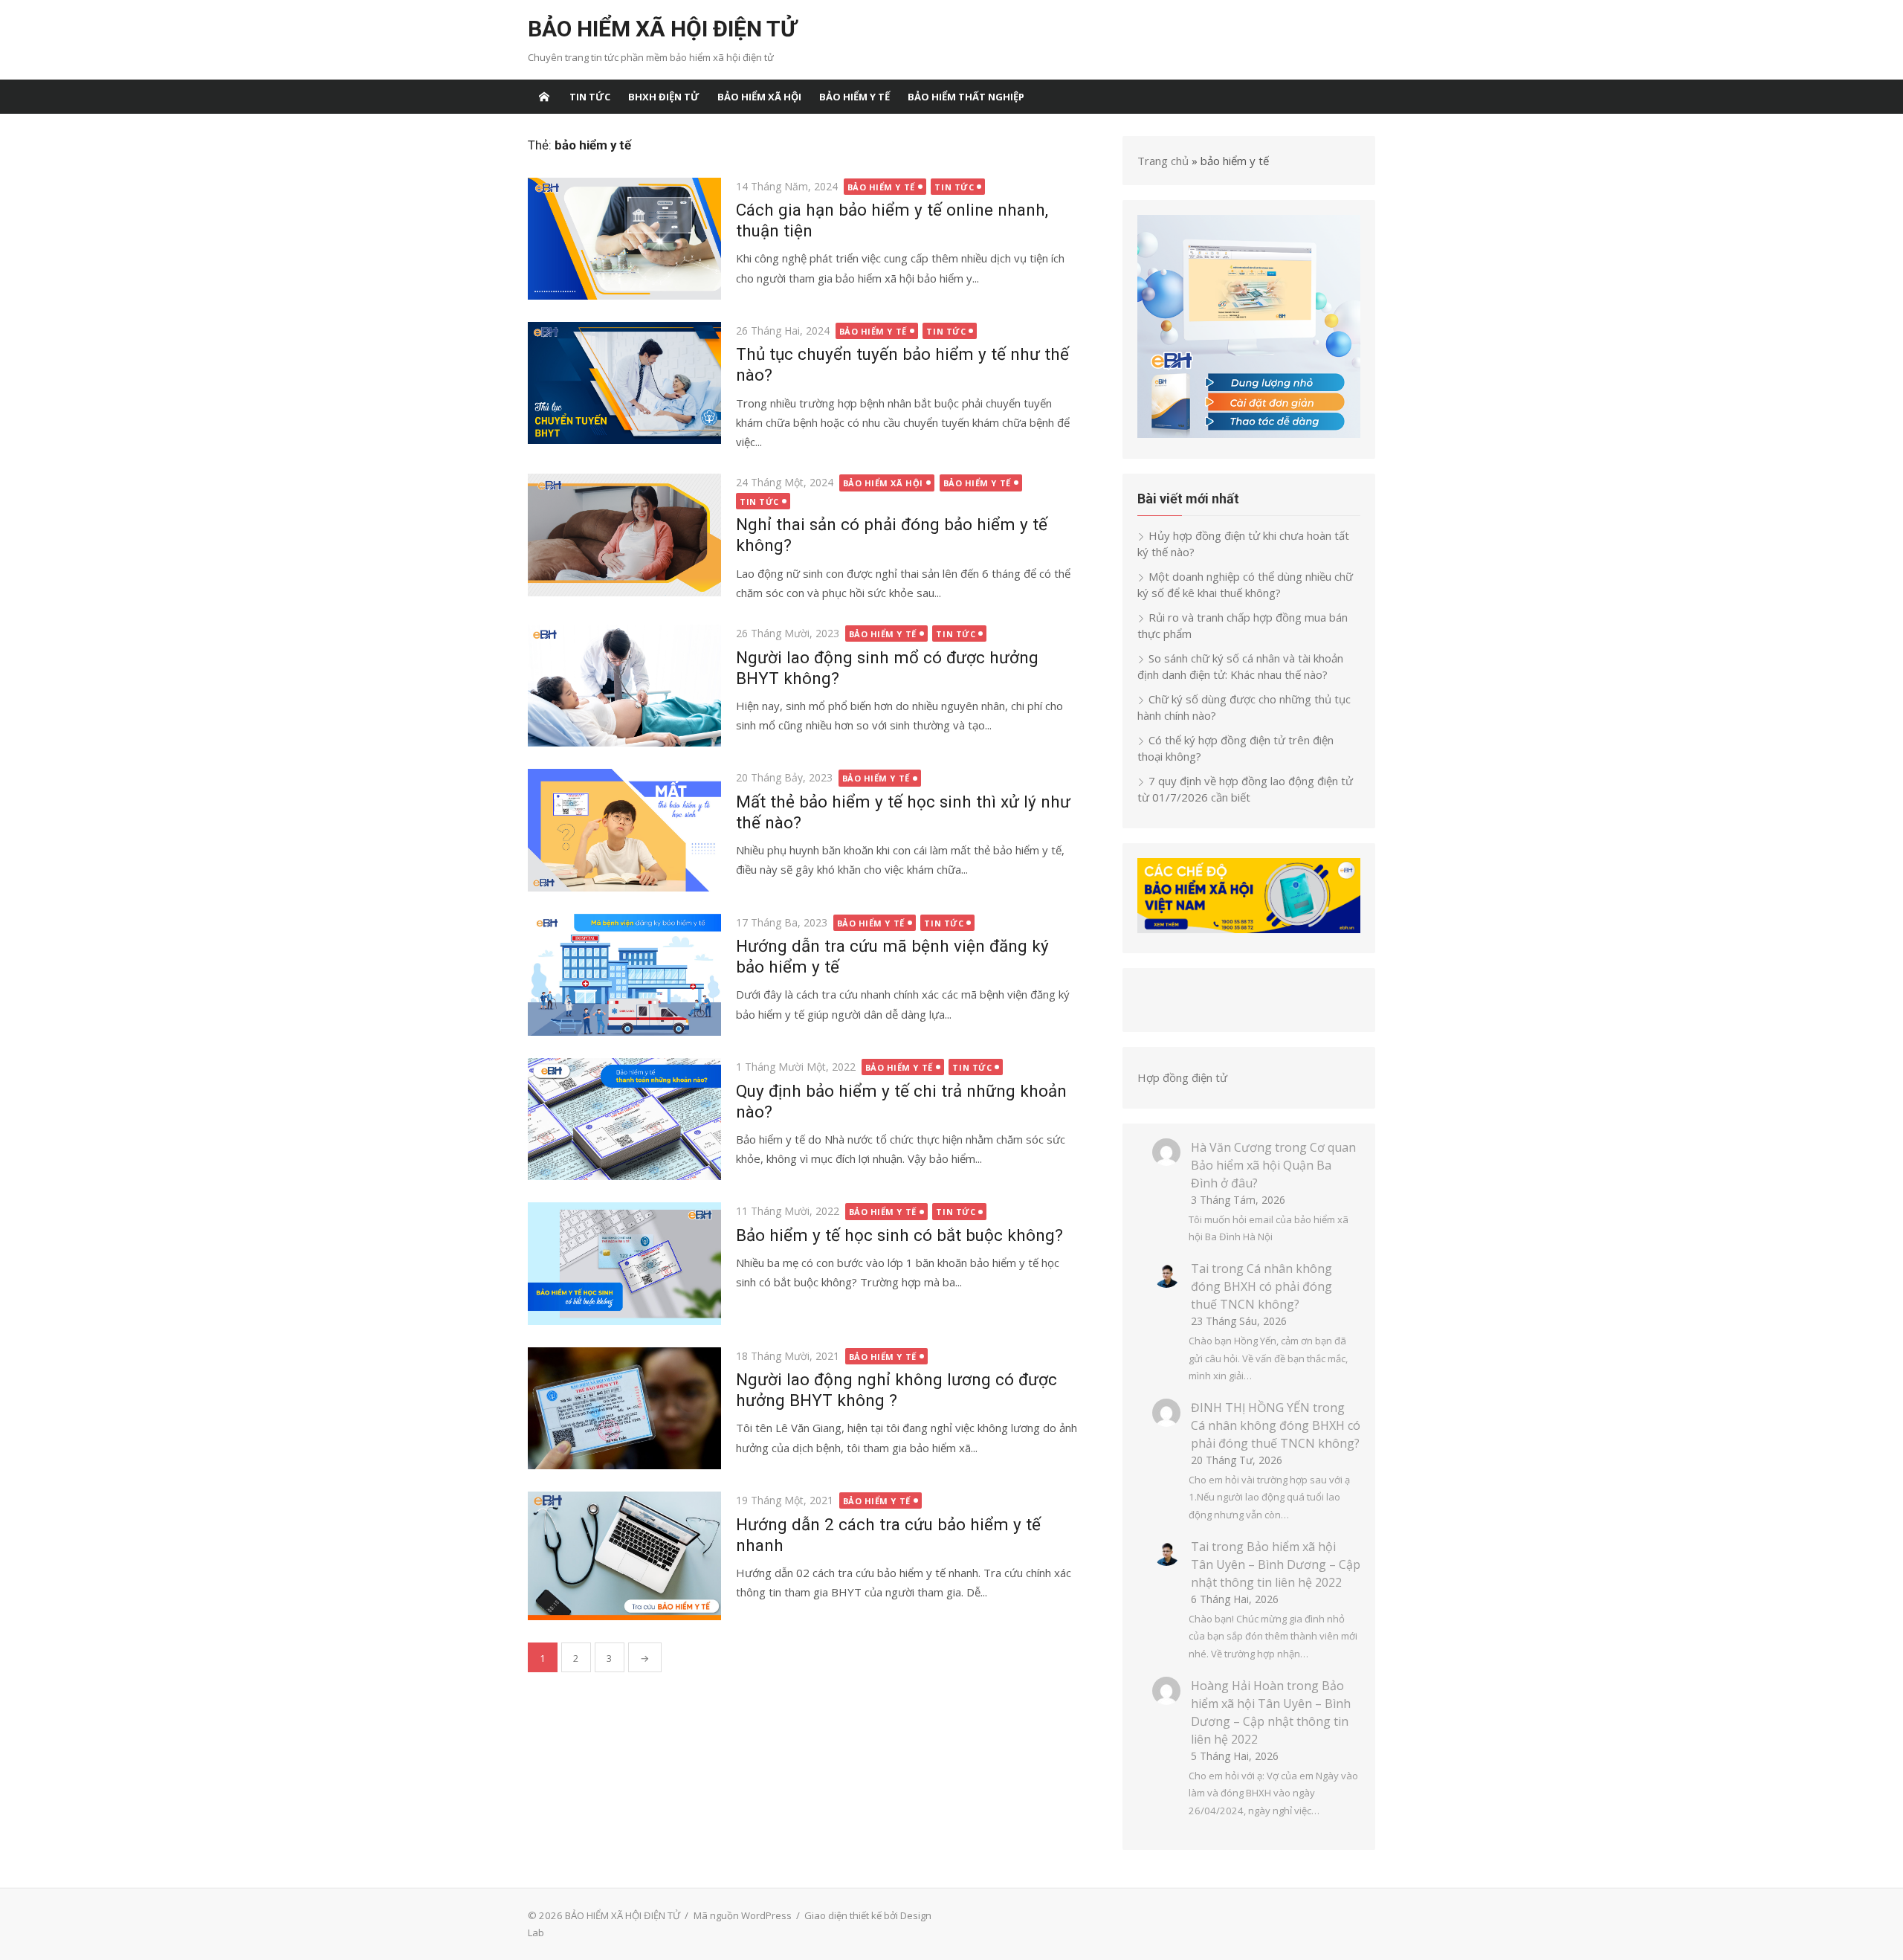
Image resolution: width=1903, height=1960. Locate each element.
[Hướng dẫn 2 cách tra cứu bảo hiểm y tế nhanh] (624, 1556)
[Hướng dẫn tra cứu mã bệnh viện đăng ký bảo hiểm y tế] (624, 975)
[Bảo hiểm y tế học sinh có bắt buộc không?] (624, 1263)
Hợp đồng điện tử (1182, 1077)
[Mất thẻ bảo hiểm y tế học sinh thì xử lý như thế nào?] (624, 830)
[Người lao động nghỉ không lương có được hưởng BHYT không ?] (624, 1408)
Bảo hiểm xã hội (759, 97)
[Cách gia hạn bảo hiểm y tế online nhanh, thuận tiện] (624, 239)
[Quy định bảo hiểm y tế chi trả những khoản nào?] (624, 1119)
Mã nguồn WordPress (743, 1915)
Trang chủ (1163, 161)
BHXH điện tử (664, 97)
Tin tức (590, 97)
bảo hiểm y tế (854, 97)
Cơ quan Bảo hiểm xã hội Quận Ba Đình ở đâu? (1273, 1165)
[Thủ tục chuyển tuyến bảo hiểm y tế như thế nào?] (624, 383)
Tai (1200, 1268)
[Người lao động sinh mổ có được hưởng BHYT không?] (624, 686)
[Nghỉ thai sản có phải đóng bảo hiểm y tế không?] (624, 535)
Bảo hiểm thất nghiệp (966, 97)
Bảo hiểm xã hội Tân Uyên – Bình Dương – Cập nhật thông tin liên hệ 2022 (1276, 1564)
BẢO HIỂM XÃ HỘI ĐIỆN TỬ (662, 29)
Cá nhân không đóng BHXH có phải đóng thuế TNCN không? (1261, 1286)
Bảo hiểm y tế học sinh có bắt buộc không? (899, 1235)
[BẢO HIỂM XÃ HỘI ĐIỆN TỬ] (544, 97)
